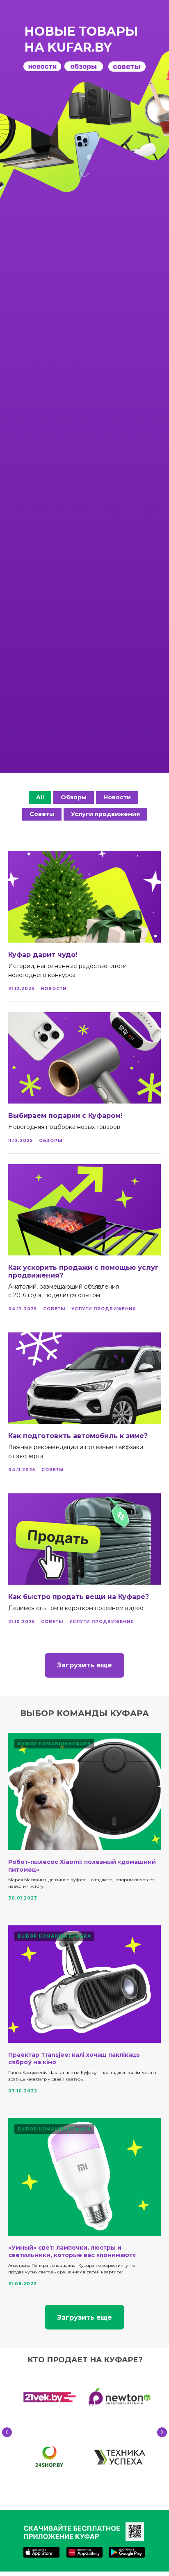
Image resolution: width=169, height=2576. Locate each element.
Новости (117, 797)
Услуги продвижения (105, 814)
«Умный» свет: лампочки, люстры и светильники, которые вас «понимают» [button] (72, 2251)
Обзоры (74, 797)
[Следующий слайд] (162, 2432)
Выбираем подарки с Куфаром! (65, 1116)
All (40, 797)
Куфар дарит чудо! (43, 955)
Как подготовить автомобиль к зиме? (78, 1436)
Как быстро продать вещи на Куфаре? (79, 1597)
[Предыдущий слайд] (7, 2432)
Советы (42, 814)
